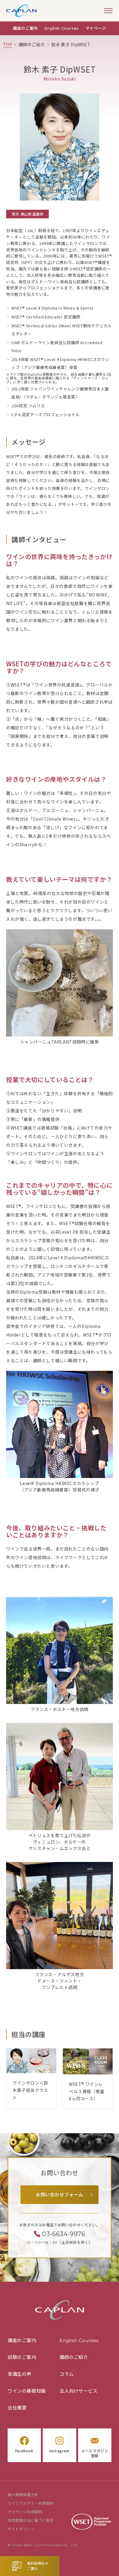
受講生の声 (20, 2374)
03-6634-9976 (64, 2234)
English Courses (62, 28)
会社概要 (17, 2408)
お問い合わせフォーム (60, 2195)
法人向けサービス (79, 2391)
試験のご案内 (22, 2357)
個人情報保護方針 (23, 2495)
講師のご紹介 (74, 2357)
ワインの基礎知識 (27, 2391)
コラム (67, 2374)
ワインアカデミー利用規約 (31, 2503)
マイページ (96, 28)
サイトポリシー (21, 2529)
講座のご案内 (25, 28)
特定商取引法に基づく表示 (31, 2521)
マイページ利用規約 (25, 2512)
